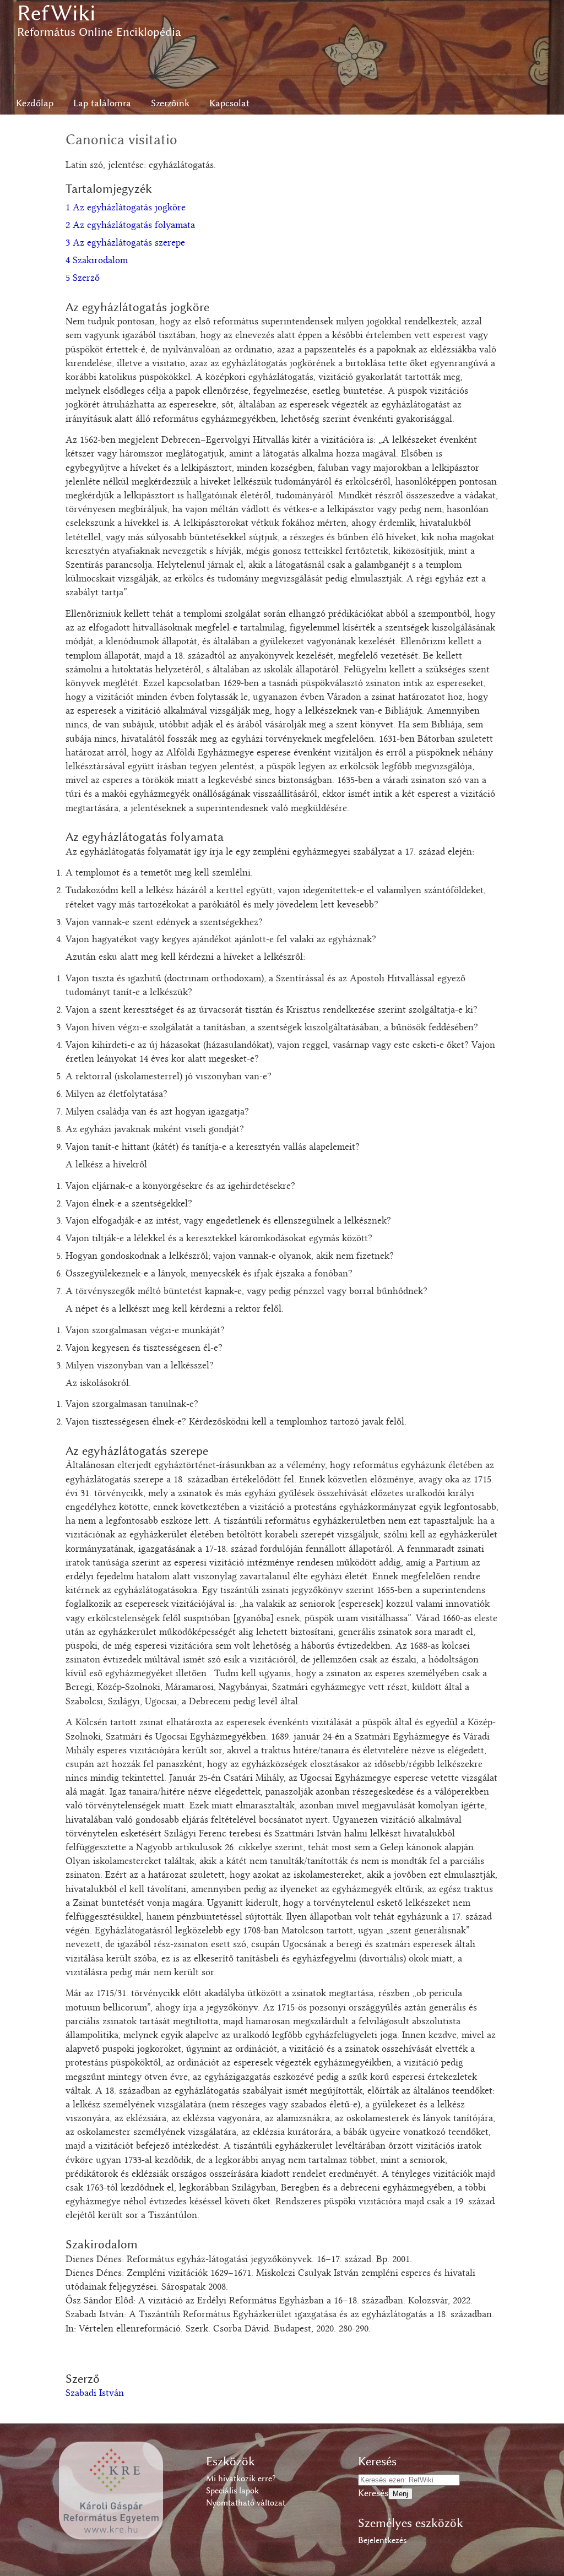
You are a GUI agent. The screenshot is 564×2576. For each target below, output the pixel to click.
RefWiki (56, 13)
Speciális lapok (232, 2491)
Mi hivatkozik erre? (241, 2479)
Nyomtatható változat (246, 2503)
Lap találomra (102, 103)
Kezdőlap (35, 103)
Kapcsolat (229, 103)
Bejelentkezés (382, 2540)
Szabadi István (95, 2394)
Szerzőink (170, 103)
